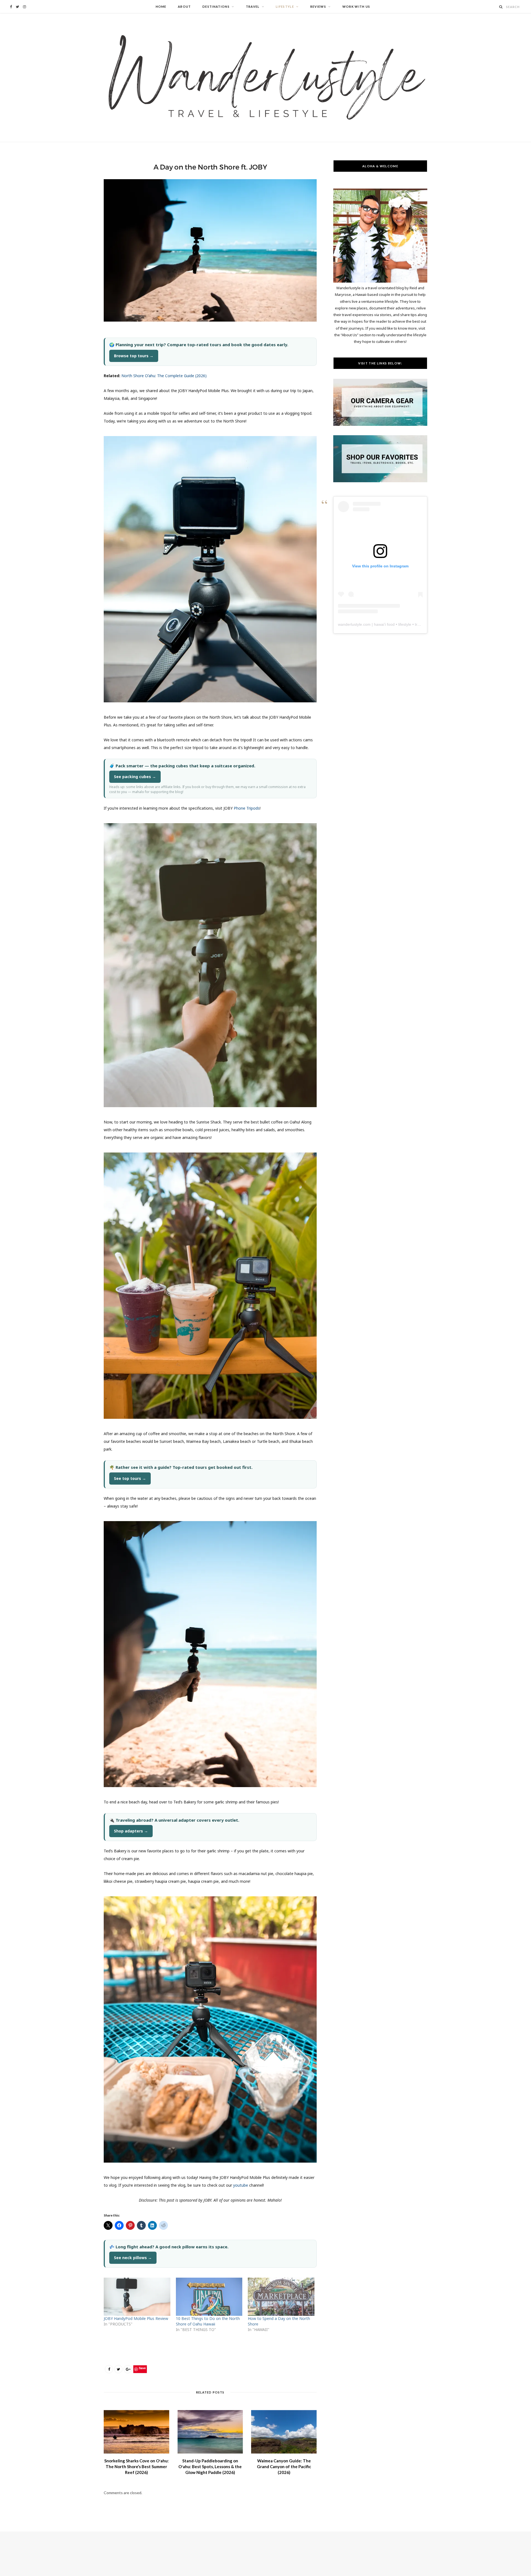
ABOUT (184, 6)
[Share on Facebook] (109, 2369)
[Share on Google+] (128, 2369)
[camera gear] (380, 424)
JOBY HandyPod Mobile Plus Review (136, 2318)
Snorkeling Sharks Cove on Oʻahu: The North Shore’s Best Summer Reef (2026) (136, 2467)
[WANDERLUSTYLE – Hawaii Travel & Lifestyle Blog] (265, 78)
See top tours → (130, 1478)
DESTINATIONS (216, 6)
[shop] (380, 481)
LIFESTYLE (285, 6)
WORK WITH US (356, 6)
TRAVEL (253, 6)
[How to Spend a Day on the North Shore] (281, 2297)
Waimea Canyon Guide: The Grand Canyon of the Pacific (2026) (284, 2467)
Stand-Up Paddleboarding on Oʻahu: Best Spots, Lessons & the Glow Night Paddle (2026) (210, 2467)
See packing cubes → (135, 777)
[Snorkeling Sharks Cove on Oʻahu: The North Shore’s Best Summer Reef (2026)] (136, 2432)
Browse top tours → (134, 356)
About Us (349, 335)
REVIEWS (318, 6)
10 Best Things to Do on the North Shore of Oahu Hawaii (208, 2321)
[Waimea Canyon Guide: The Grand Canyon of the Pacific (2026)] (284, 2432)
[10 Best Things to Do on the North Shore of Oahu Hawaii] (209, 2297)
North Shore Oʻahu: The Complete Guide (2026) (164, 376)
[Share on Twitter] (118, 2369)
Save (142, 2368)
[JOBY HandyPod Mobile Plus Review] (137, 2297)
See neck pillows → (133, 2258)
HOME (161, 6)
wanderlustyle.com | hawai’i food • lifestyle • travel (381, 624)
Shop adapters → (131, 1831)
